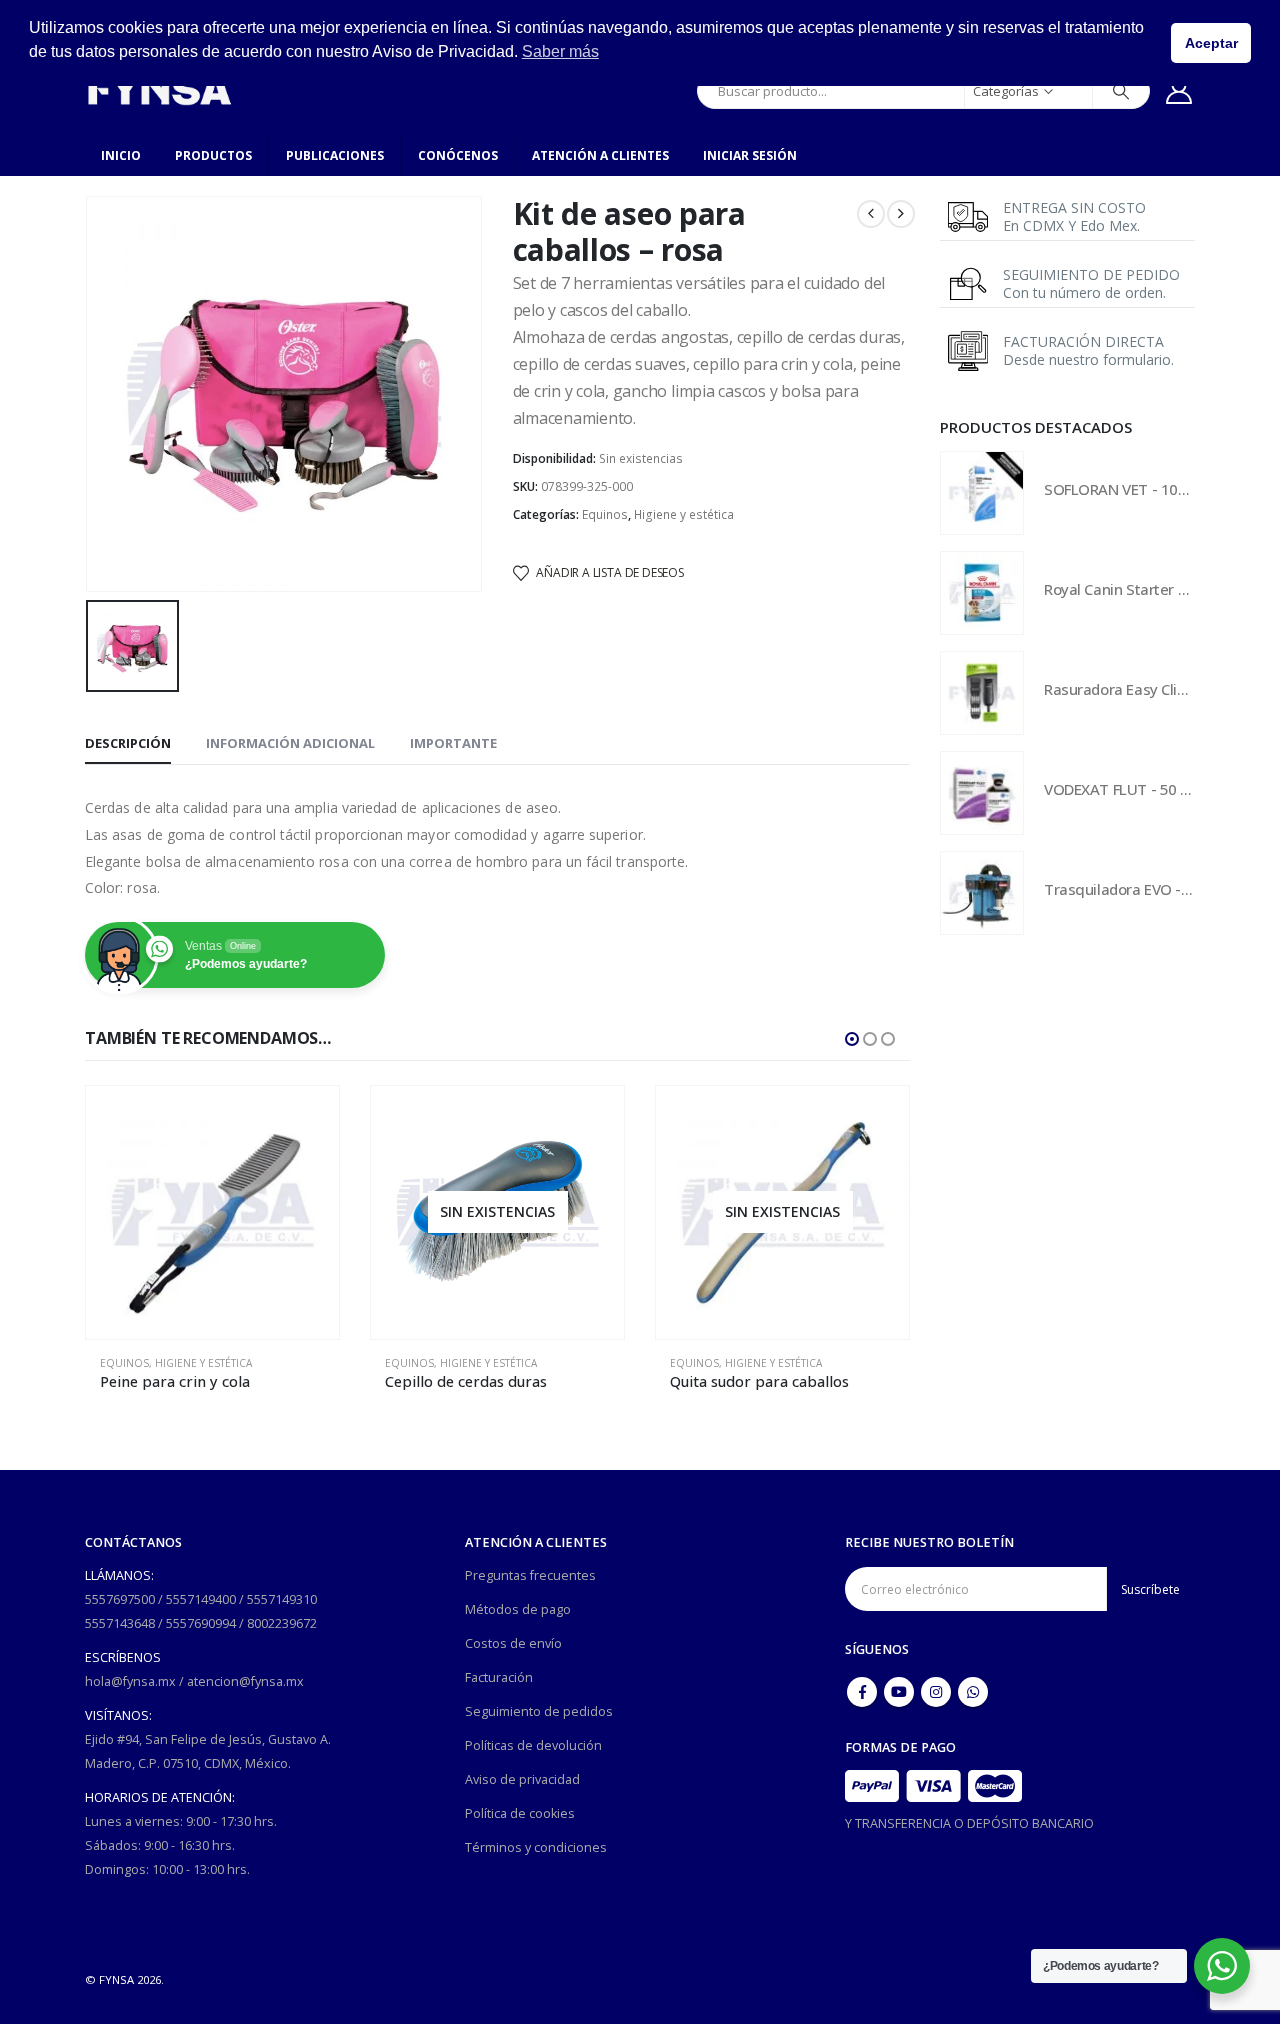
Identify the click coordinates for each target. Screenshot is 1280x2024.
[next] (901, 214)
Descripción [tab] (128, 743)
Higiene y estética (684, 514)
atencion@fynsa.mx (245, 1681)
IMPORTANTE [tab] (453, 743)
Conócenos (458, 155)
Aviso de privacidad (522, 1779)
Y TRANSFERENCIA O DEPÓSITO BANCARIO (969, 1823)
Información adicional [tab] (290, 743)
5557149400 (201, 1599)
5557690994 (201, 1623)
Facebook (862, 1692)
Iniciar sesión (750, 155)
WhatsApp (973, 1692)
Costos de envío (513, 1643)
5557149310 (282, 1599)
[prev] (871, 214)
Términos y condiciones (536, 1847)
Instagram (936, 1692)
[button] (852, 1039)
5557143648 (120, 1623)
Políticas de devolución (533, 1745)
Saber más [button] (560, 51)
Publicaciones (335, 155)
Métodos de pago (518, 1609)
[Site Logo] (159, 90)
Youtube (899, 1692)
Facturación (499, 1677)
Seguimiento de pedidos (539, 1711)
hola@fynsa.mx (130, 1681)
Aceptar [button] (1211, 43)
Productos (213, 155)
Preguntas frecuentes (530, 1575)
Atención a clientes (600, 155)
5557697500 (120, 1599)
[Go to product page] (212, 1212)
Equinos (605, 514)
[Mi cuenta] (1179, 91)
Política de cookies (520, 1813)
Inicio (121, 155)
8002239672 (282, 1623)
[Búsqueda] (1121, 91)
